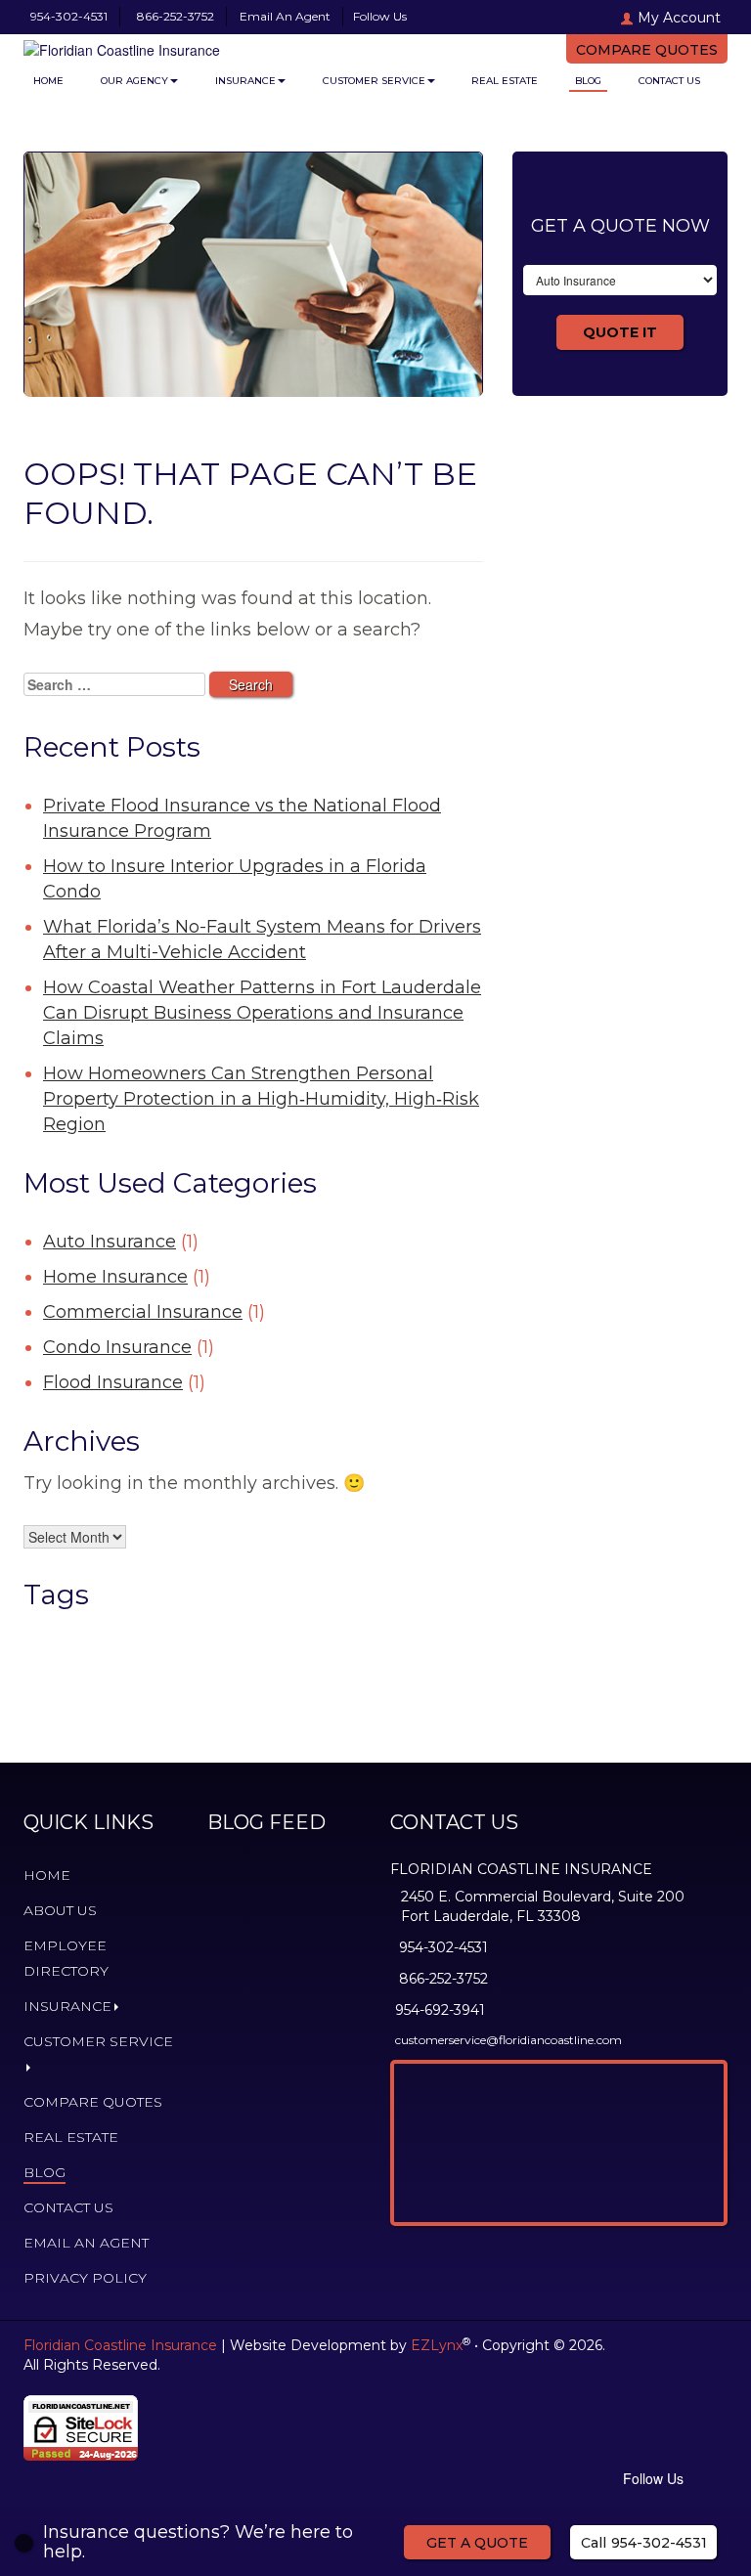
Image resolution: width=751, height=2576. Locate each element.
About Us (60, 1910)
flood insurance (316, 1632)
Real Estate (505, 81)
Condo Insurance (117, 1347)
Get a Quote (477, 2543)
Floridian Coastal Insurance (198, 1660)
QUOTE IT (620, 332)
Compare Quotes (647, 50)
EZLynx (437, 2345)
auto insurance (58, 1632)
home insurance (206, 1709)
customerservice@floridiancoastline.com (508, 2040)
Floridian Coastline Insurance (120, 2345)
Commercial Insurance (143, 1312)
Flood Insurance (113, 1382)
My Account (679, 18)
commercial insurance (146, 1632)
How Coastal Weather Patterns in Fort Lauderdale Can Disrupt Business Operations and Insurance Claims (262, 1013)
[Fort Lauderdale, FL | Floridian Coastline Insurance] (170, 45)
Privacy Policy (85, 2278)
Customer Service (374, 81)
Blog (588, 81)
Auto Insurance (110, 1242)
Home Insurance (115, 1277)
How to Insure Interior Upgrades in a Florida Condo (235, 879)
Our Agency (134, 81)
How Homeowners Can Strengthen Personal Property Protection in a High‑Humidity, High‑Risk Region (261, 1099)
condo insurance (239, 1632)
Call (644, 2543)
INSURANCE (245, 81)
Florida (371, 1632)
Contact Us (669, 81)
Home (48, 81)
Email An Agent (284, 16)
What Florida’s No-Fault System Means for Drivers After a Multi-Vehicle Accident (262, 939)
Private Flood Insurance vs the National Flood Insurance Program (242, 818)
